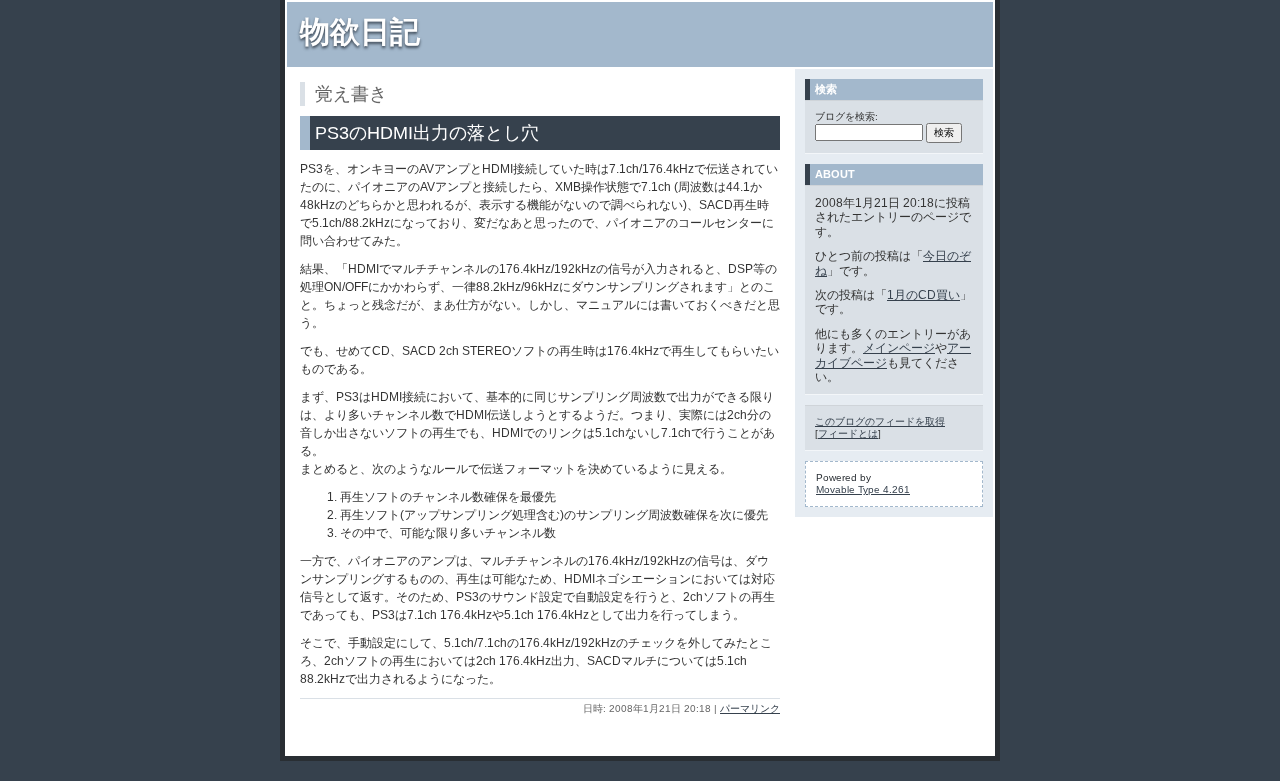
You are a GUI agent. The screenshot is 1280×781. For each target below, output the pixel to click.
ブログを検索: (846, 116)
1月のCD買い (923, 295)
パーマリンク (750, 708)
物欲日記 (360, 31)
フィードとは (848, 433)
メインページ (899, 348)
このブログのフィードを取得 (880, 421)
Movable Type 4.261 (863, 489)
